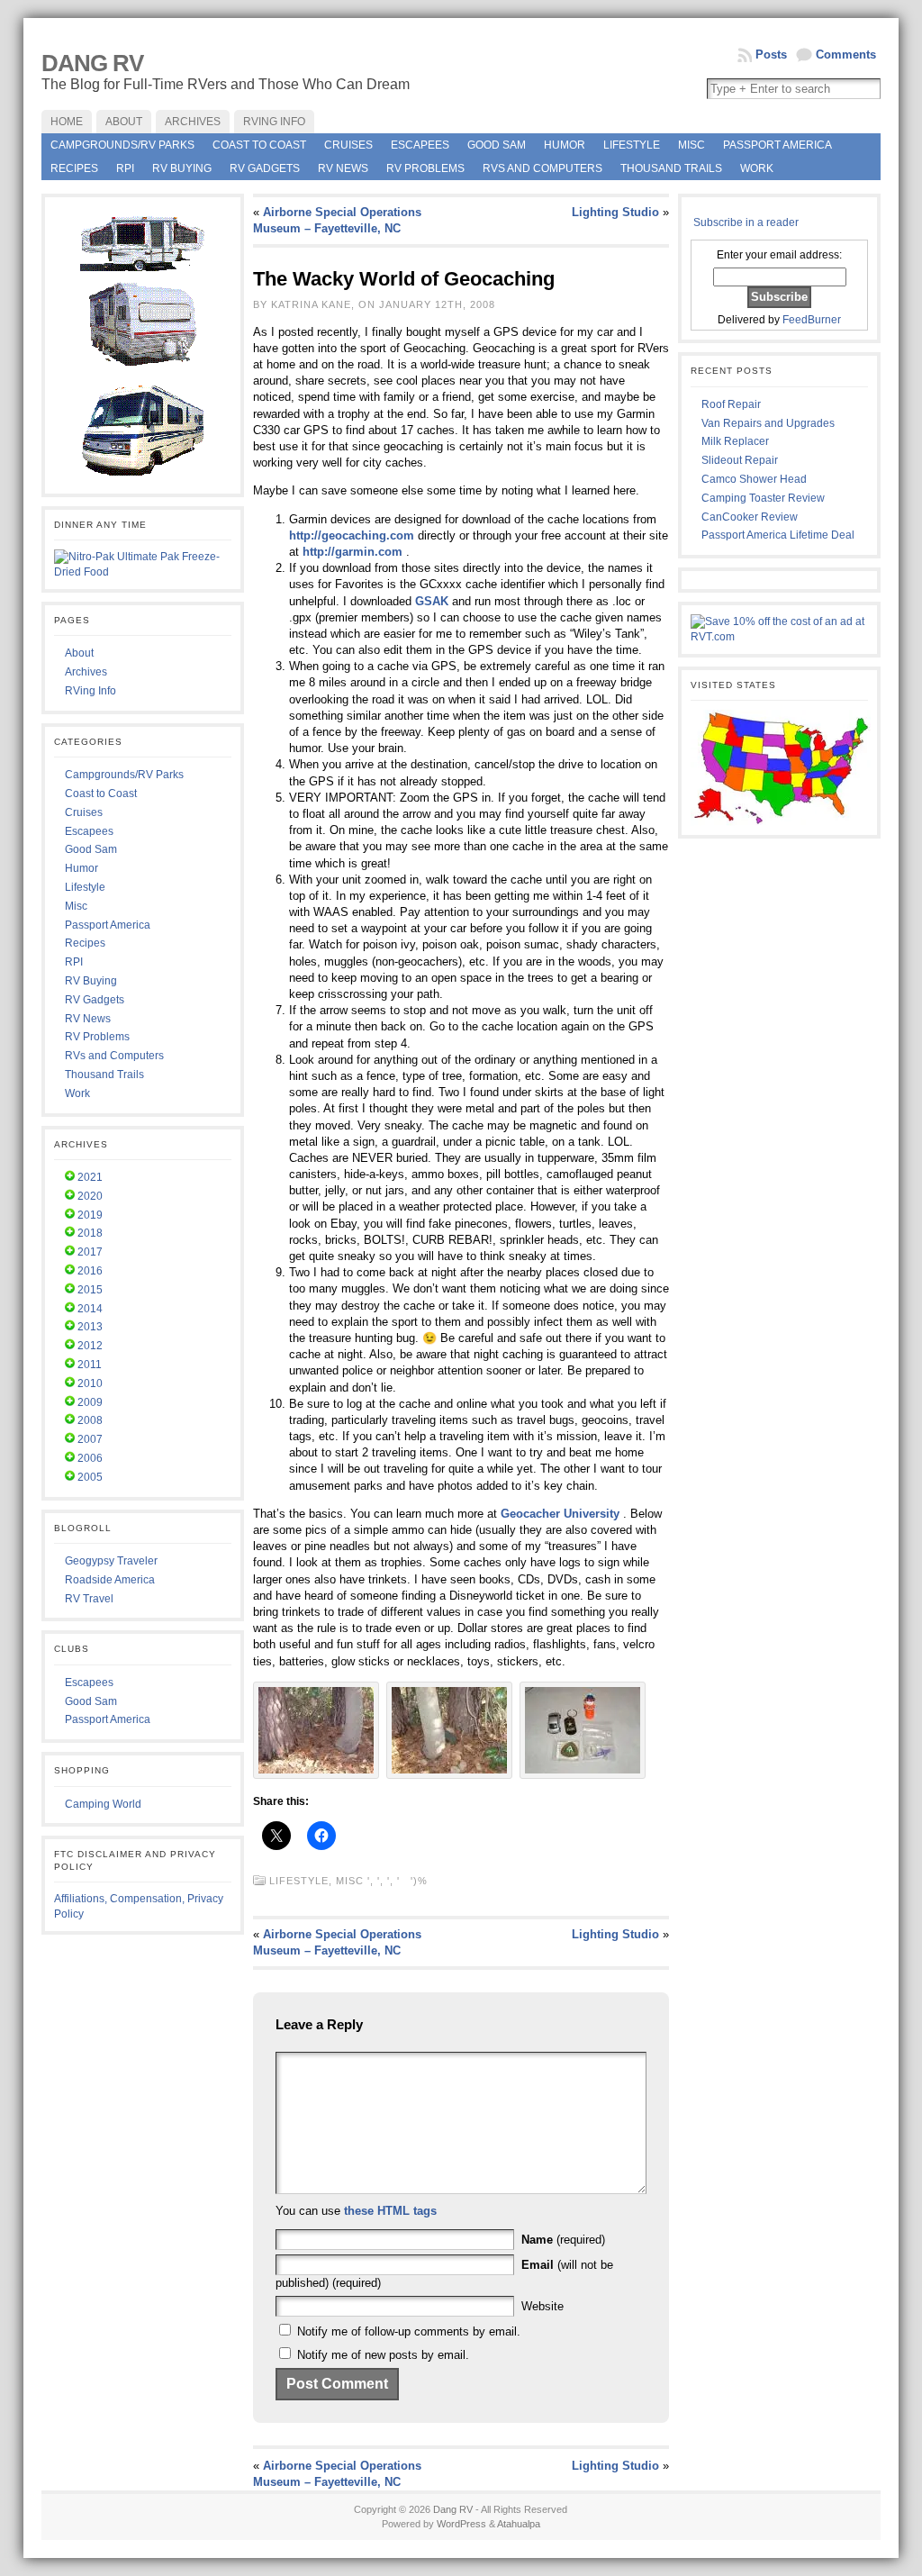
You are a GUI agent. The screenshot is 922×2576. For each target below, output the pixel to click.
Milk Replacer (735, 441)
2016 (90, 1271)
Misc (691, 145)
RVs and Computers (542, 168)
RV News (343, 168)
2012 (90, 1346)
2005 (90, 1477)
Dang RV (92, 63)
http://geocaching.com (352, 535)
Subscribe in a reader (746, 222)
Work (757, 168)
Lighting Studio (615, 212)
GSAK (432, 601)
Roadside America (110, 1580)
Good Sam (497, 145)
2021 (90, 1177)
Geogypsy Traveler (111, 1561)
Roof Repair (731, 404)
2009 (90, 1402)
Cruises (348, 145)
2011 (90, 1365)
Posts (771, 54)
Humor (565, 145)
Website (542, 2306)
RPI (125, 168)
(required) (563, 2240)
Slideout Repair (740, 460)
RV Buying (182, 168)
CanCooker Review (750, 517)
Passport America (777, 145)
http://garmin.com (353, 552)
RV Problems (425, 168)
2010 (90, 1383)
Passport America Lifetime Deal (778, 535)
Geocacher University (560, 1514)
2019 (90, 1215)
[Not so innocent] (449, 1775)
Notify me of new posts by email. (383, 2355)
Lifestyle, (303, 1881)
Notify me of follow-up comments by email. (409, 2331)
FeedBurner (812, 320)
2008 (90, 1420)
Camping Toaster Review (763, 498)
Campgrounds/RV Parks (122, 145)
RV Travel (89, 1599)
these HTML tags (390, 2211)
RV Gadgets (265, 168)
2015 (90, 1290)
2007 (90, 1439)
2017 (90, 1252)
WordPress (461, 2524)
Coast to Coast (259, 145)
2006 (90, 1458)
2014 (90, 1309)
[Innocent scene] (316, 1775)
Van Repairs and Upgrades (768, 423)
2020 (90, 1196)
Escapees (420, 145)
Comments (846, 54)
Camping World (103, 1804)
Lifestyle (632, 145)
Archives (86, 672)
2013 (90, 1327)
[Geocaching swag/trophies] (583, 1775)
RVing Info (90, 691)
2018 (90, 1233)
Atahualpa (519, 2524)
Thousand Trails (671, 168)
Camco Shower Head (754, 479)
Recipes (74, 168)
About (79, 653)
